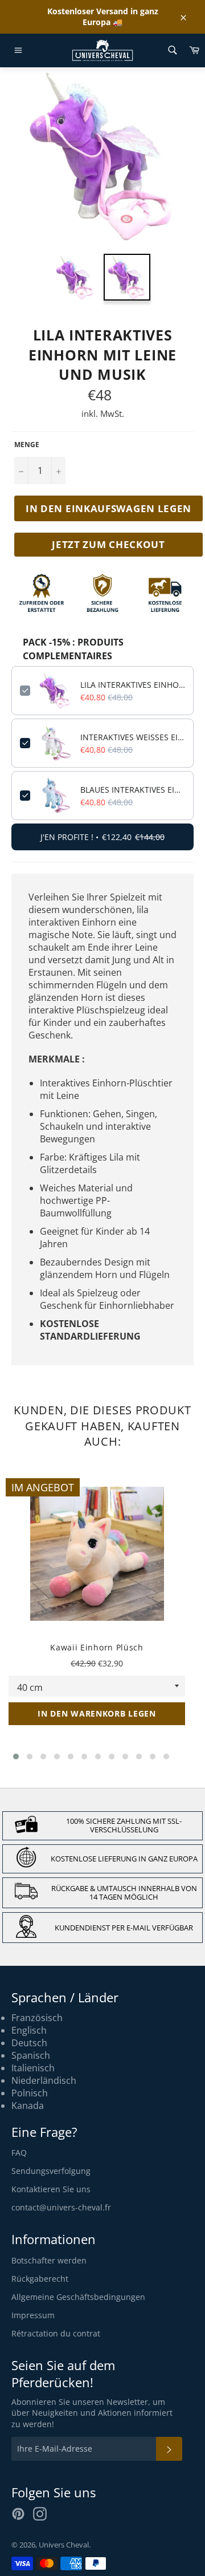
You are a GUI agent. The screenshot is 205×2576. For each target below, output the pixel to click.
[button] (16, 1756)
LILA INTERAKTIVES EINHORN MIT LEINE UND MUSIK (133, 685)
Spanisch (31, 2055)
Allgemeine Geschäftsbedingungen (78, 2297)
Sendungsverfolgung (51, 2171)
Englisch (29, 2030)
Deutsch (29, 2043)
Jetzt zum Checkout (108, 544)
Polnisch (30, 2093)
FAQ (19, 2153)
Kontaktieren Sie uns (51, 2189)
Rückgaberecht (40, 2279)
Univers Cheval (64, 2545)
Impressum (33, 2315)
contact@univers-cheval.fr (61, 2207)
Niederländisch (44, 2080)
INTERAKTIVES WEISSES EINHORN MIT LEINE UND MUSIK (133, 737)
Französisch (37, 2018)
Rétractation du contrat (56, 2333)
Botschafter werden (49, 2260)
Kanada (28, 2106)
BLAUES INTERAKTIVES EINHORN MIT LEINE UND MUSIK (133, 790)
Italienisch (33, 2068)
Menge (27, 445)
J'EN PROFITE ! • (102, 837)
